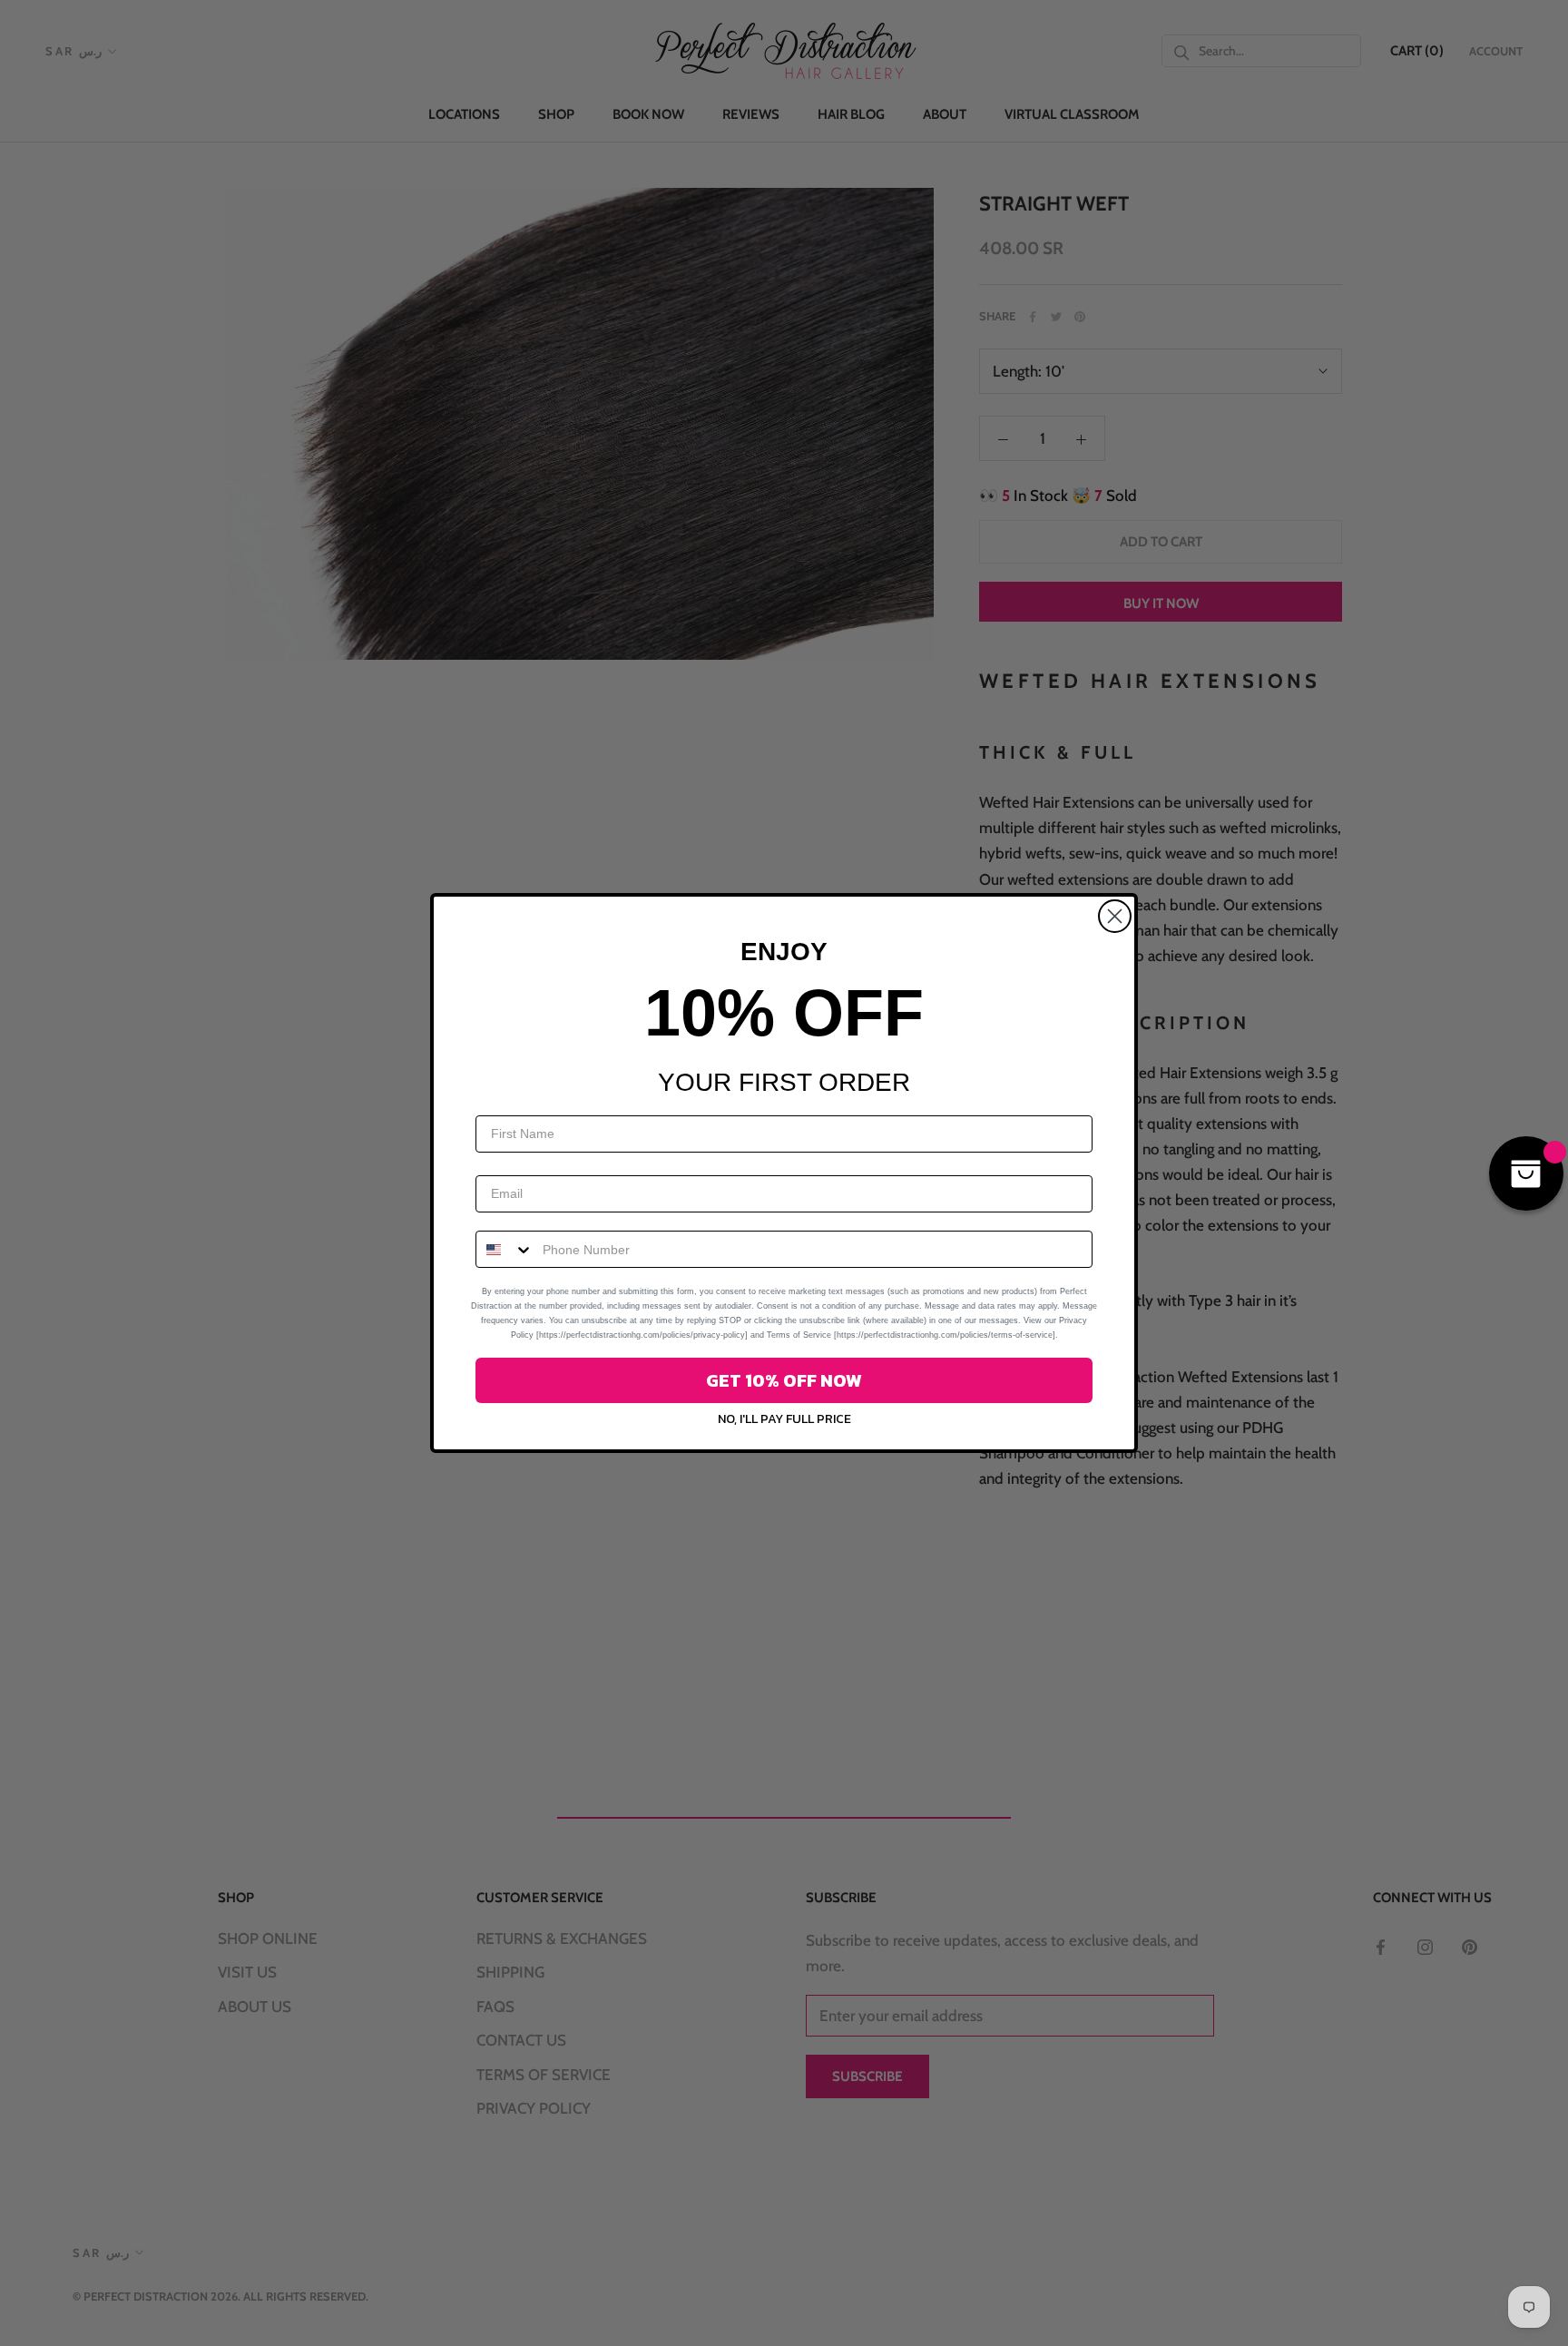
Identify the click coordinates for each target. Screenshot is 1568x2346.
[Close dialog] (1115, 916)
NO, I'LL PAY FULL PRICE (784, 1419)
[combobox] (505, 1249)
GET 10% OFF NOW (784, 1380)
